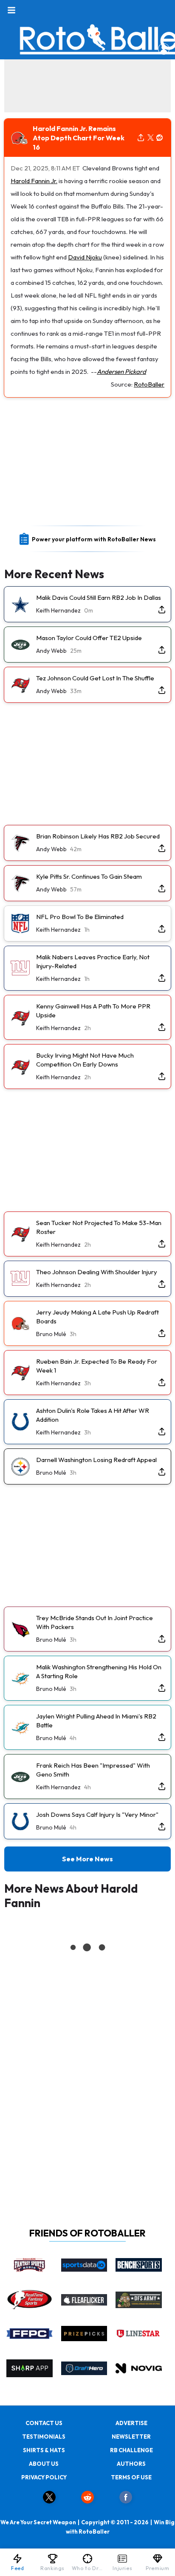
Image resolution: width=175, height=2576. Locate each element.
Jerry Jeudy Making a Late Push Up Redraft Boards (97, 1317)
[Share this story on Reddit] (160, 138)
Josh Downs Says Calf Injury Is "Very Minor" (97, 1814)
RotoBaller (149, 384)
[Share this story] (141, 138)
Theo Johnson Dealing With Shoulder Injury (97, 1272)
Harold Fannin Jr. (34, 181)
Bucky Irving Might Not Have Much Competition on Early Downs (85, 1060)
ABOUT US (44, 2464)
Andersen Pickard (121, 372)
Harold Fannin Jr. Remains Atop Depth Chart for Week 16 (79, 138)
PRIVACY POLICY (44, 2477)
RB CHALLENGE (131, 2450)
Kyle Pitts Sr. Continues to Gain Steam (89, 876)
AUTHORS (131, 2464)
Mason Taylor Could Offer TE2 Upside (89, 638)
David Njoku (85, 257)
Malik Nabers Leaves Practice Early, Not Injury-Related (93, 961)
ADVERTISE (131, 2423)
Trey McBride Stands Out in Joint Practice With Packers (95, 1622)
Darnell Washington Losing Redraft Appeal (96, 1460)
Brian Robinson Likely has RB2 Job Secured (98, 836)
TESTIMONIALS (44, 2437)
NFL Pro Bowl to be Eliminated (80, 917)
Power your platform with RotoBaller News (94, 539)
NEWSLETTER (131, 2437)
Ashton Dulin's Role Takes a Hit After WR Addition (93, 1415)
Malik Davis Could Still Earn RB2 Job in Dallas (99, 597)
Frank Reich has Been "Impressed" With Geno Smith (93, 1770)
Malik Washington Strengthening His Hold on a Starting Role (99, 1671)
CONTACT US (44, 2423)
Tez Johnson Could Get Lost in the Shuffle (95, 678)
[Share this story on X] (151, 138)
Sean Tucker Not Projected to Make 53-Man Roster (99, 1227)
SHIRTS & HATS (44, 2450)
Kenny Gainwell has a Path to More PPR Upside (93, 1011)
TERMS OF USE (131, 2477)
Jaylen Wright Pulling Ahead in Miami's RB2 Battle (96, 1721)
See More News (87, 1859)
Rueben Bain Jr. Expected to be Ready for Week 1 (97, 1366)
